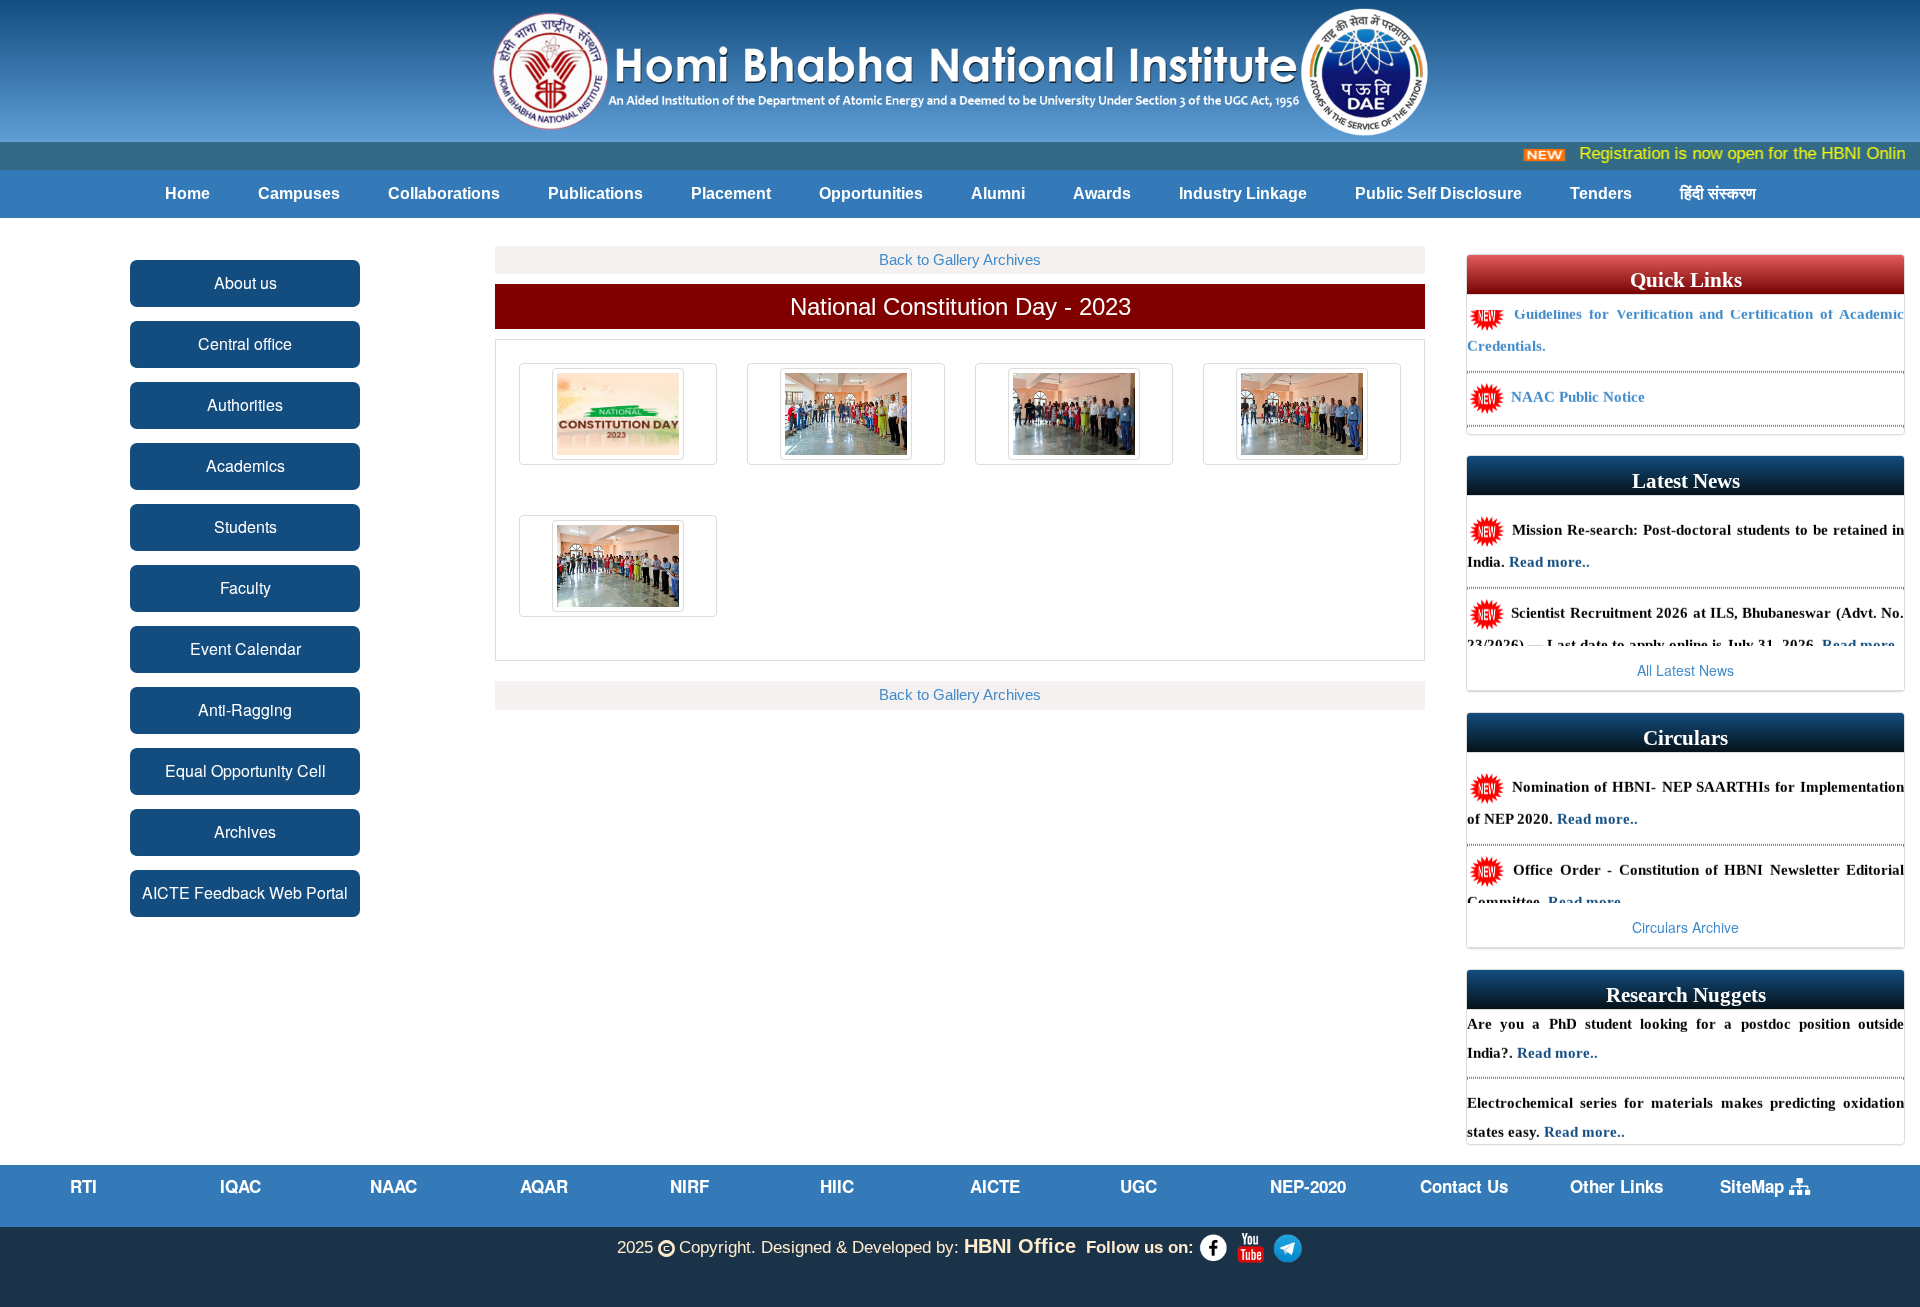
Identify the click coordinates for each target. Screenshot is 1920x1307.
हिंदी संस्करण (1718, 193)
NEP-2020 (1308, 1186)
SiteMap (1754, 1186)
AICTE (995, 1186)
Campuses (299, 193)
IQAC (240, 1186)
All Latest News (1685, 670)
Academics (245, 465)
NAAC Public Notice (1576, 383)
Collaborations (444, 193)
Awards (1102, 193)
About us (245, 282)
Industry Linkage (1243, 193)
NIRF (689, 1186)
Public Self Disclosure (1438, 193)
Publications (595, 193)
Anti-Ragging (245, 709)
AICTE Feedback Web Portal (245, 892)
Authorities (245, 404)
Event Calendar (245, 648)
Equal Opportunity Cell (245, 770)
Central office (245, 343)
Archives (245, 831)
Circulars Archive (1685, 927)
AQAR (544, 1186)
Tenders (1601, 193)
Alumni (998, 193)
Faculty (245, 587)
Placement (731, 193)
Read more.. (1549, 548)
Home (187, 193)
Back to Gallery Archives (960, 259)
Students (245, 526)
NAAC (393, 1186)
